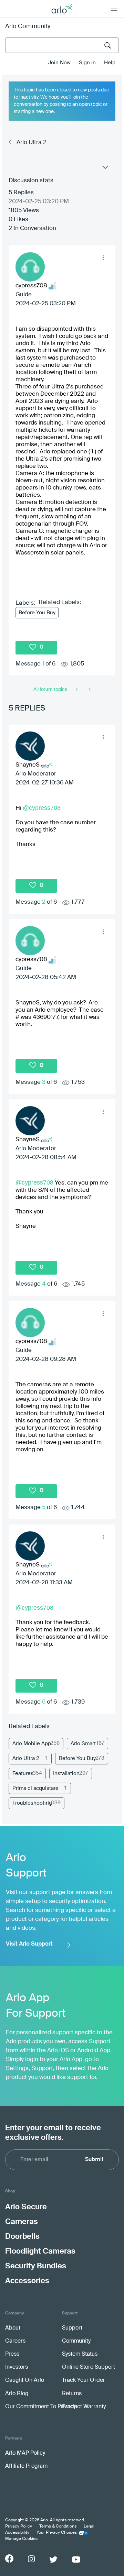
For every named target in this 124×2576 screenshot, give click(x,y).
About (13, 2328)
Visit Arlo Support (29, 1944)
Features (23, 1774)
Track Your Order (84, 2380)
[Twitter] (53, 2560)
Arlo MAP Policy (25, 2453)
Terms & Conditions (58, 2527)
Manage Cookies (21, 2539)
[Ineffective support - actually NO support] (77, 690)
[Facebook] (9, 2558)
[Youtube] (76, 2560)
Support (72, 2328)
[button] (103, 258)
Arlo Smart (83, 1744)
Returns (72, 2394)
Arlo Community (28, 26)
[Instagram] (31, 2559)
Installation (66, 1774)
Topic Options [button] (105, 169)
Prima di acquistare (35, 1788)
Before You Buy (37, 613)
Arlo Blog (17, 2394)
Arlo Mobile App (32, 1744)
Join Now (59, 63)
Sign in (87, 63)
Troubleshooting (32, 1803)
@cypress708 (42, 808)
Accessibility (17, 2533)
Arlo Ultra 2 (32, 142)
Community (76, 2341)
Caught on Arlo (25, 2380)
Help (110, 63)
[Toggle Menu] (114, 9)
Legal (89, 2527)
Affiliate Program (26, 2466)
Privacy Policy (19, 2527)
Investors (17, 2367)
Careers (15, 2341)
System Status (80, 2354)
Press (12, 2354)
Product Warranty (84, 2407)
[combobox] (62, 45)
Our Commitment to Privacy (40, 2407)
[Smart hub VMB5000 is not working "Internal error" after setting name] (89, 690)
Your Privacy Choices (57, 2533)
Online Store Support (89, 2367)
